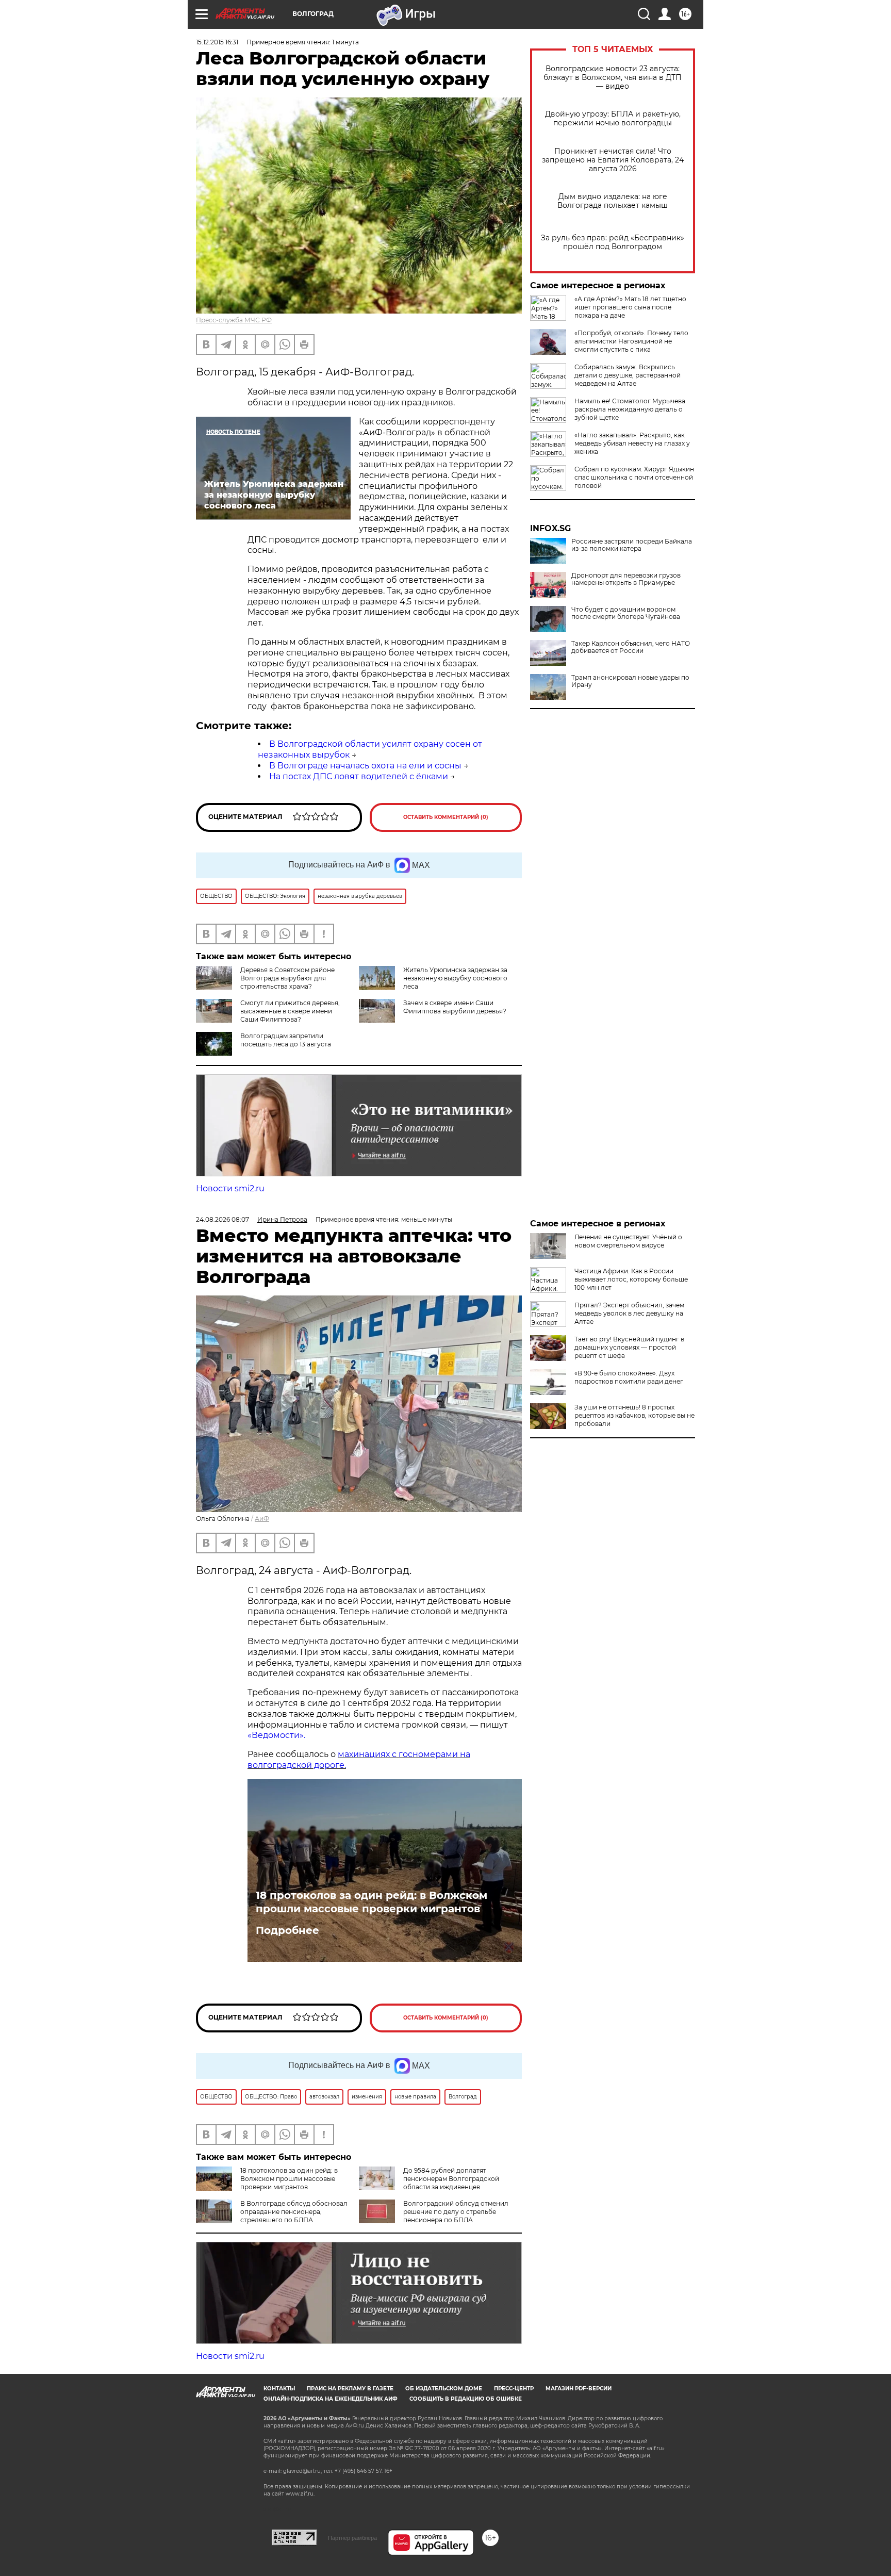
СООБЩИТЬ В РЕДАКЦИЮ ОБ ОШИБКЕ (466, 2399)
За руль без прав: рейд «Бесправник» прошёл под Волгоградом (613, 242)
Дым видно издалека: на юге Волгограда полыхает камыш (613, 201)
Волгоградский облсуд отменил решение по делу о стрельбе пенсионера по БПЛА (456, 2212)
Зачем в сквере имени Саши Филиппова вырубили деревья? (455, 1007)
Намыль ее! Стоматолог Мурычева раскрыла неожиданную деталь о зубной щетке (630, 409)
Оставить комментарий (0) (446, 817)
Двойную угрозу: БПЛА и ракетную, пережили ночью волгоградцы (613, 119)
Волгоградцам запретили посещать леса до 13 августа (286, 1040)
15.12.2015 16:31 (217, 42)
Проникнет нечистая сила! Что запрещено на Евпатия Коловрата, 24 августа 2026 (613, 160)
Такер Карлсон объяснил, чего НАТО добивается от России (631, 647)
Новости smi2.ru (230, 1188)
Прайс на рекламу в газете (350, 2389)
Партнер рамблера (352, 2538)
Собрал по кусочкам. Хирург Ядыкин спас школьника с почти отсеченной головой (634, 477)
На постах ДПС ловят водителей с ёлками (359, 776)
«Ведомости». (276, 1735)
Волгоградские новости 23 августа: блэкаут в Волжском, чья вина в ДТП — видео (613, 78)
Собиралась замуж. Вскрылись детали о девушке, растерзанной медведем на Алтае (628, 375)
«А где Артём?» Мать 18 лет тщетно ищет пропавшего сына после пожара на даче (630, 307)
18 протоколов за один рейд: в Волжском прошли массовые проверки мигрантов (372, 1902)
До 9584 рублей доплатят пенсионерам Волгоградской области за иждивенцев (451, 2179)
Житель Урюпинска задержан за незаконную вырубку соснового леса (455, 978)
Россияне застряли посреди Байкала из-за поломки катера (632, 545)
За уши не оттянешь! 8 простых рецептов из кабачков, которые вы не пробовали (634, 1415)
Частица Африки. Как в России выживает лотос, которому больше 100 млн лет (631, 1279)
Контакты (279, 2389)
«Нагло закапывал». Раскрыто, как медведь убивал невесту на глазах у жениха (632, 443)
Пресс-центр (514, 2389)
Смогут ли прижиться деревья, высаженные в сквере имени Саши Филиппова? (290, 1011)
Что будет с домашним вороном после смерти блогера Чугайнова (626, 613)
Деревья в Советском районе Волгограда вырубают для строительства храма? (287, 978)
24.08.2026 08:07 (222, 1219)
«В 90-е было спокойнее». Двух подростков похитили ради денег (629, 1377)
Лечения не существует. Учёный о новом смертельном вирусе (628, 1241)
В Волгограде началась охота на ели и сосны (365, 766)
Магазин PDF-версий (579, 2389)
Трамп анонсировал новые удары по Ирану (630, 681)
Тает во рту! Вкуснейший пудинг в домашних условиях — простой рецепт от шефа (629, 1347)
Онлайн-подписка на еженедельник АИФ (331, 2399)
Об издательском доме (444, 2389)
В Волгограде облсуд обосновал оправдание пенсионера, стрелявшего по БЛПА (294, 2212)
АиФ (262, 1519)
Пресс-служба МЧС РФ (234, 320)
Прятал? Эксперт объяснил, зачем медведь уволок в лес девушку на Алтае (629, 1313)
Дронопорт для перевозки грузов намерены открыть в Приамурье (626, 579)
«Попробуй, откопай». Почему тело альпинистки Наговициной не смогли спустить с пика (631, 341)
